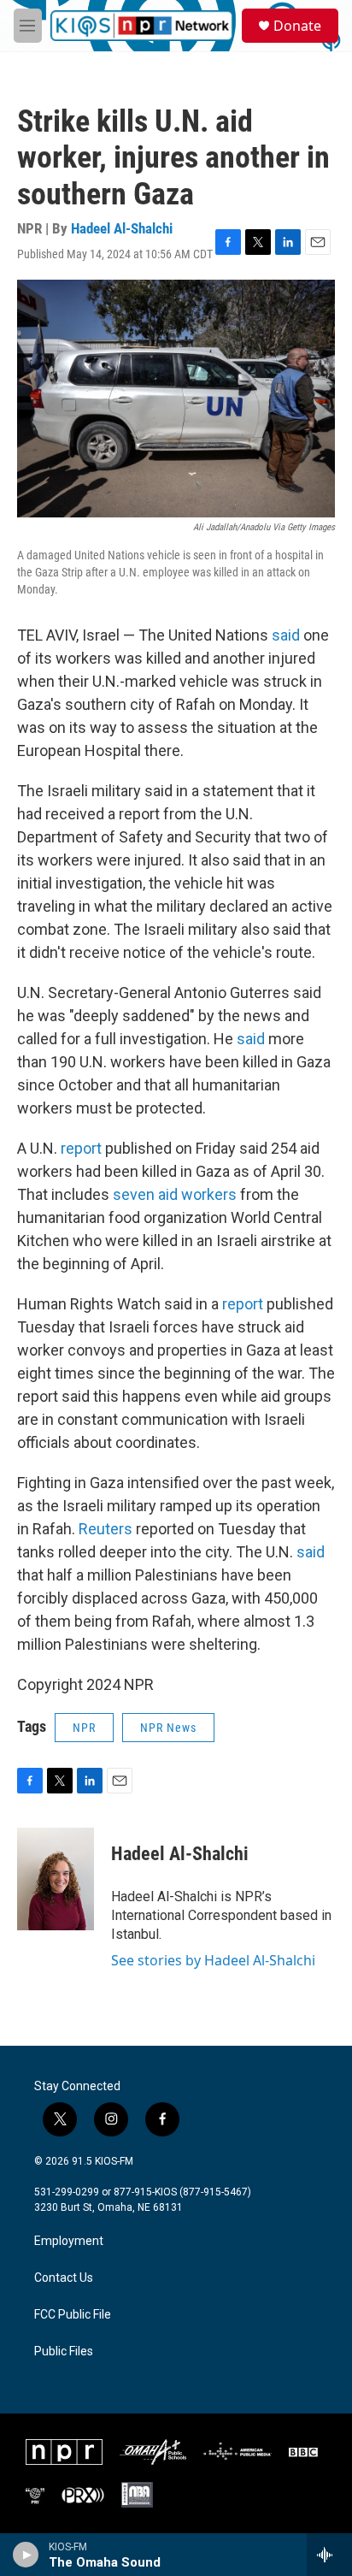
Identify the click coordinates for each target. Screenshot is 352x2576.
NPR (84, 1728)
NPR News (168, 1728)
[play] (26, 2555)
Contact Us (64, 2278)
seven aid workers (175, 1194)
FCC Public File (73, 2315)
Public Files (64, 2351)
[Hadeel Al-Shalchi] (56, 1879)
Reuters (107, 1529)
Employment (69, 2241)
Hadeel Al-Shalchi (122, 228)
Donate (297, 26)
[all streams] (329, 2555)
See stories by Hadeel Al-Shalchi (213, 1960)
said (287, 635)
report (83, 1148)
